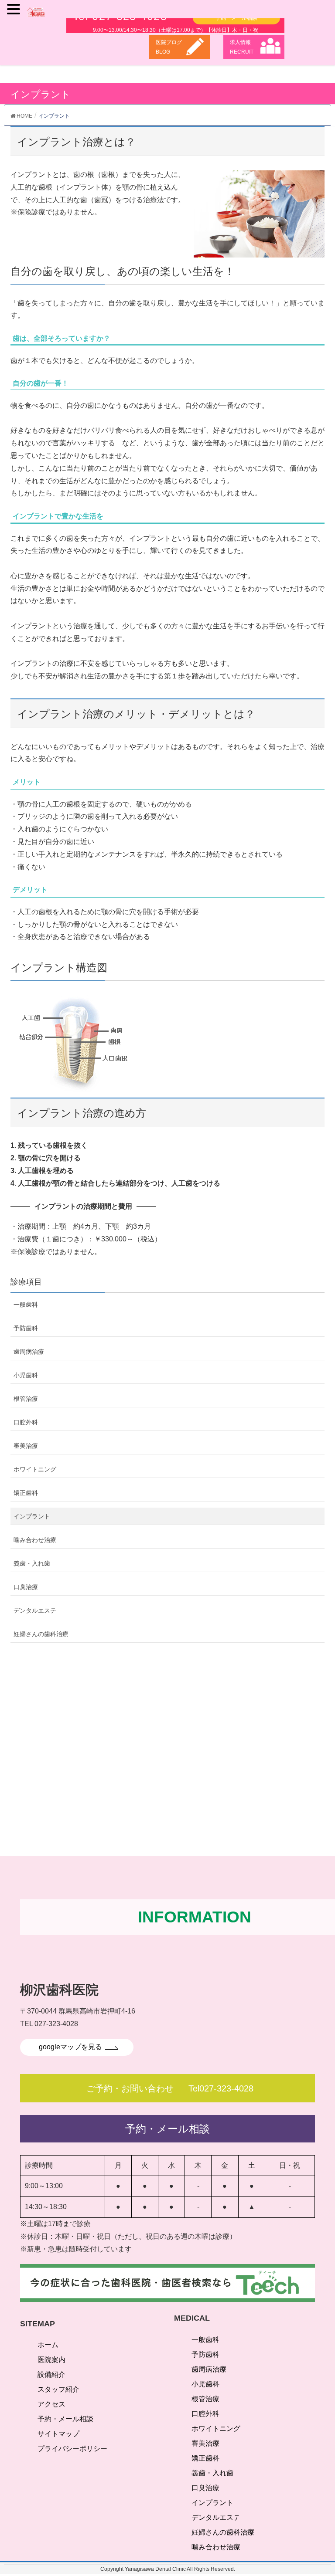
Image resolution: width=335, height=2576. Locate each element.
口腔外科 (26, 1422)
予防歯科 (26, 1328)
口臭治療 (26, 1587)
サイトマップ (58, 2434)
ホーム (48, 2345)
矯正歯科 (26, 1493)
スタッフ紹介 (58, 2389)
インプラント (32, 1516)
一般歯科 (26, 1305)
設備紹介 (51, 2374)
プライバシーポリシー (72, 2449)
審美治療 (26, 1446)
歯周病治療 (29, 1352)
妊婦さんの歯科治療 (41, 1634)
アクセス (51, 2404)
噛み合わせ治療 (35, 1540)
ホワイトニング (35, 1469)
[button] (15, 10)
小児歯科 (26, 1375)
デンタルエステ (35, 1610)
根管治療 (26, 1399)
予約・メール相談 (65, 2419)
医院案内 (51, 2360)
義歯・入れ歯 (32, 1563)
